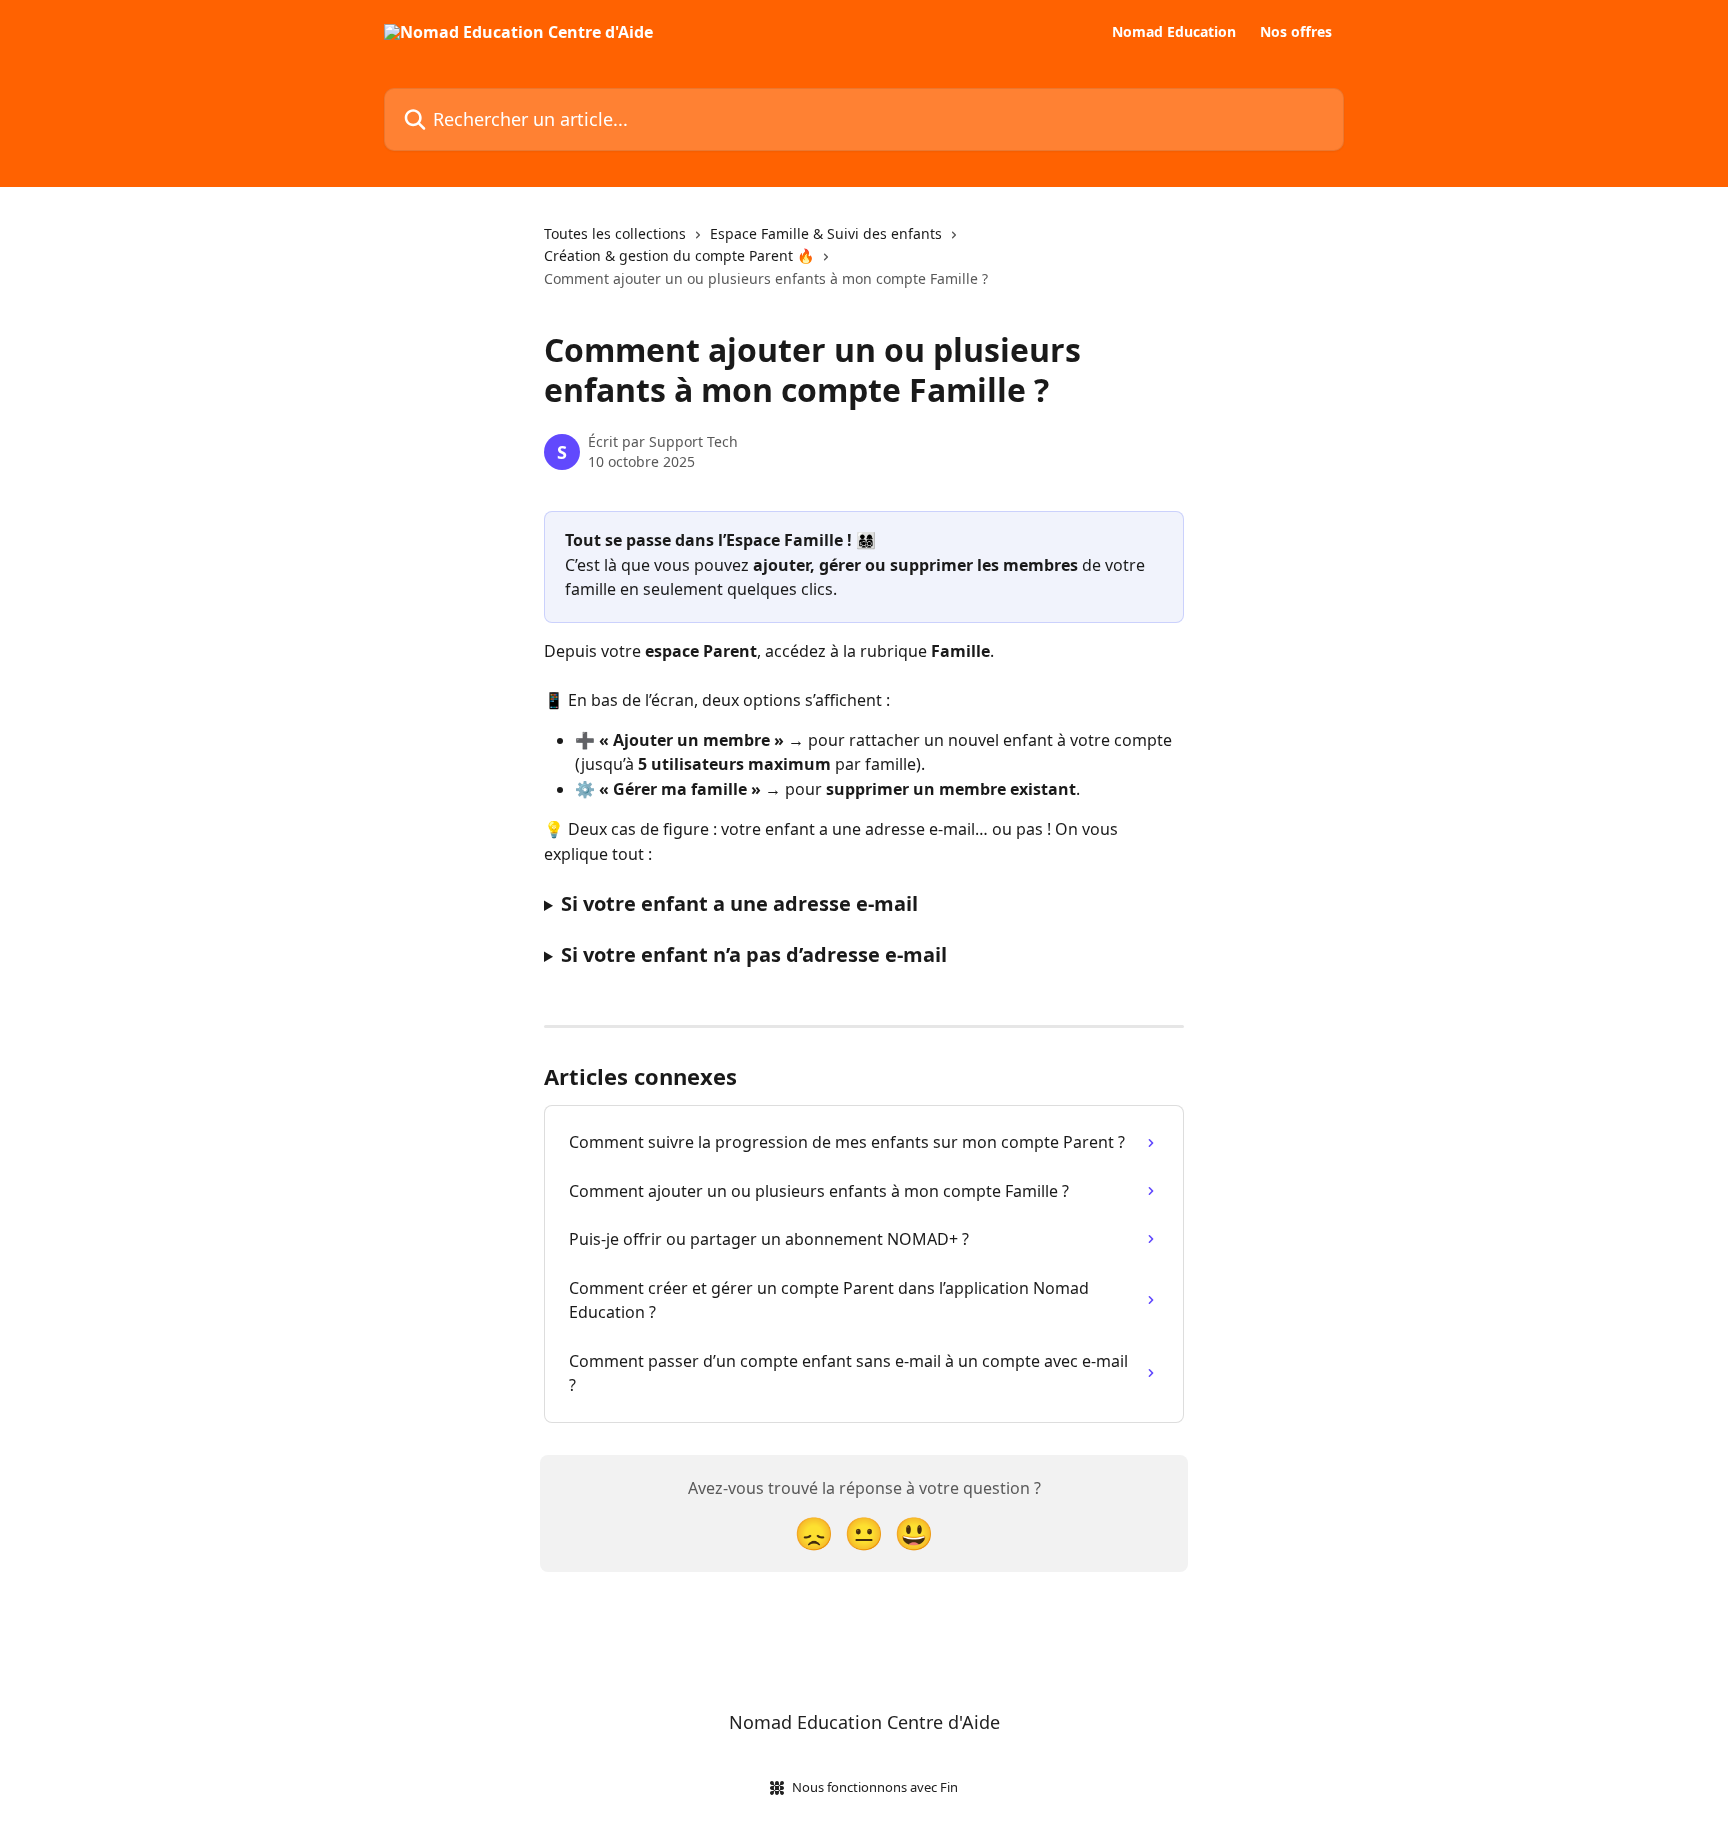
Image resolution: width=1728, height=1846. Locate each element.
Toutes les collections (615, 233)
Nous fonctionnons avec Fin (875, 1787)
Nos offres (1296, 32)
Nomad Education (1174, 32)
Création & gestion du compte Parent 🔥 (679, 255)
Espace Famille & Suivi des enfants (826, 233)
